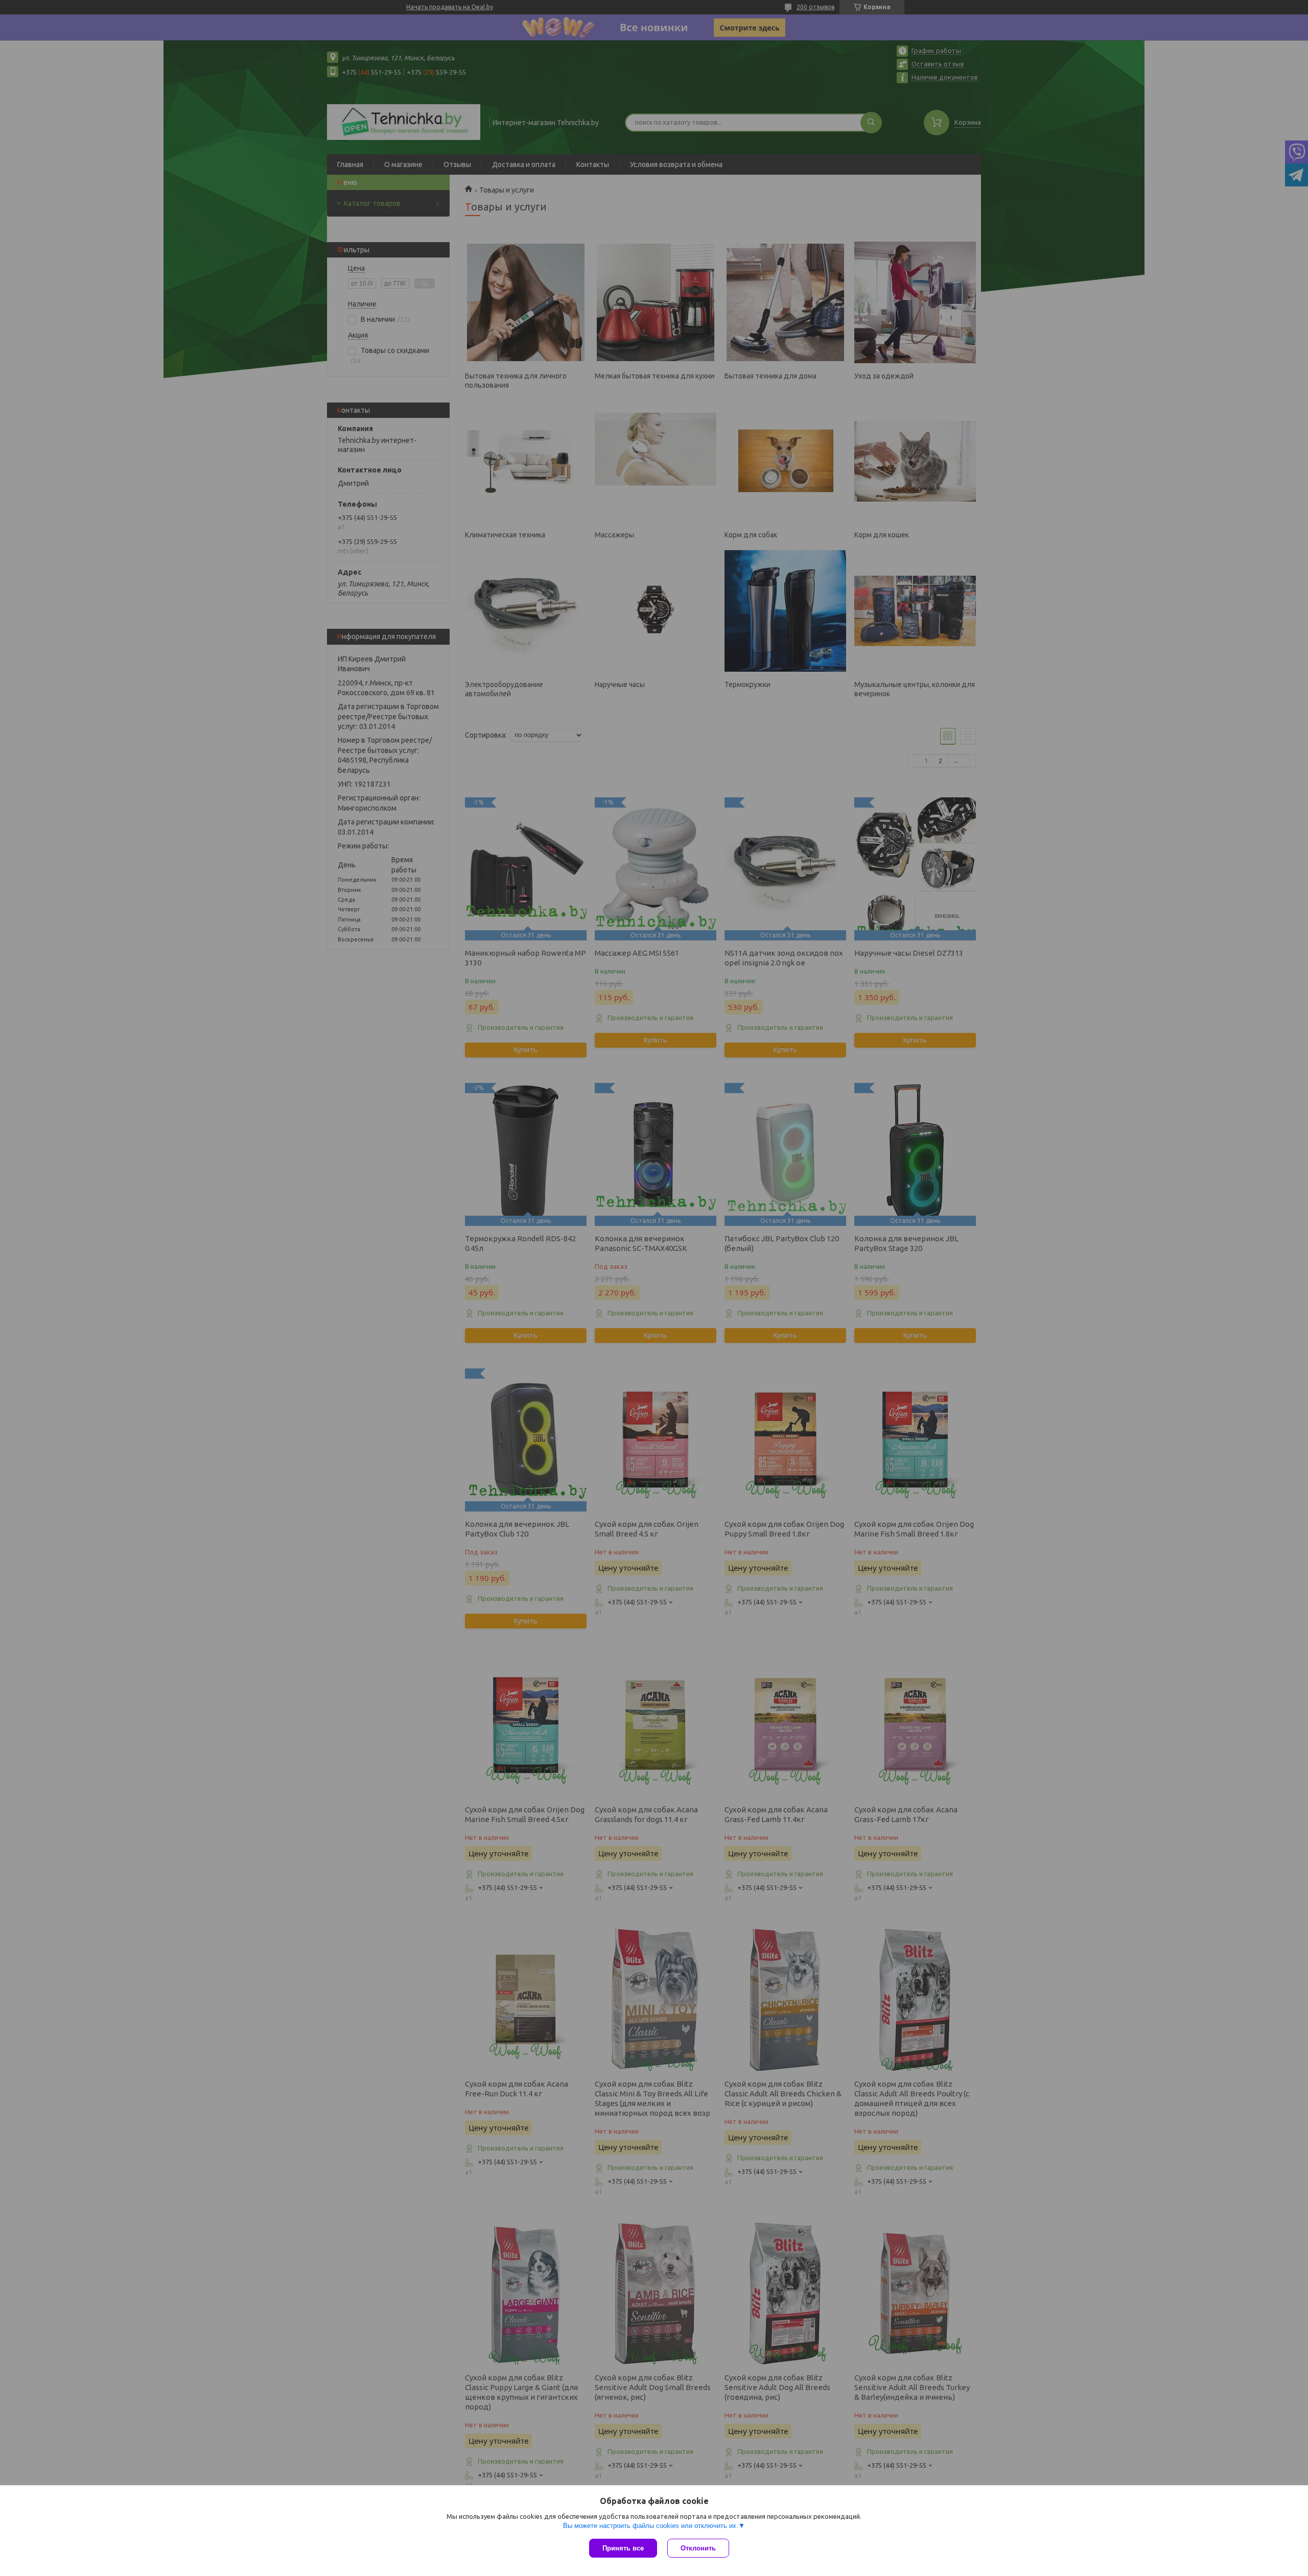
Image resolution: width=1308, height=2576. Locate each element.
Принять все (623, 2548)
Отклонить (698, 2548)
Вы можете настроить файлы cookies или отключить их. (651, 2526)
